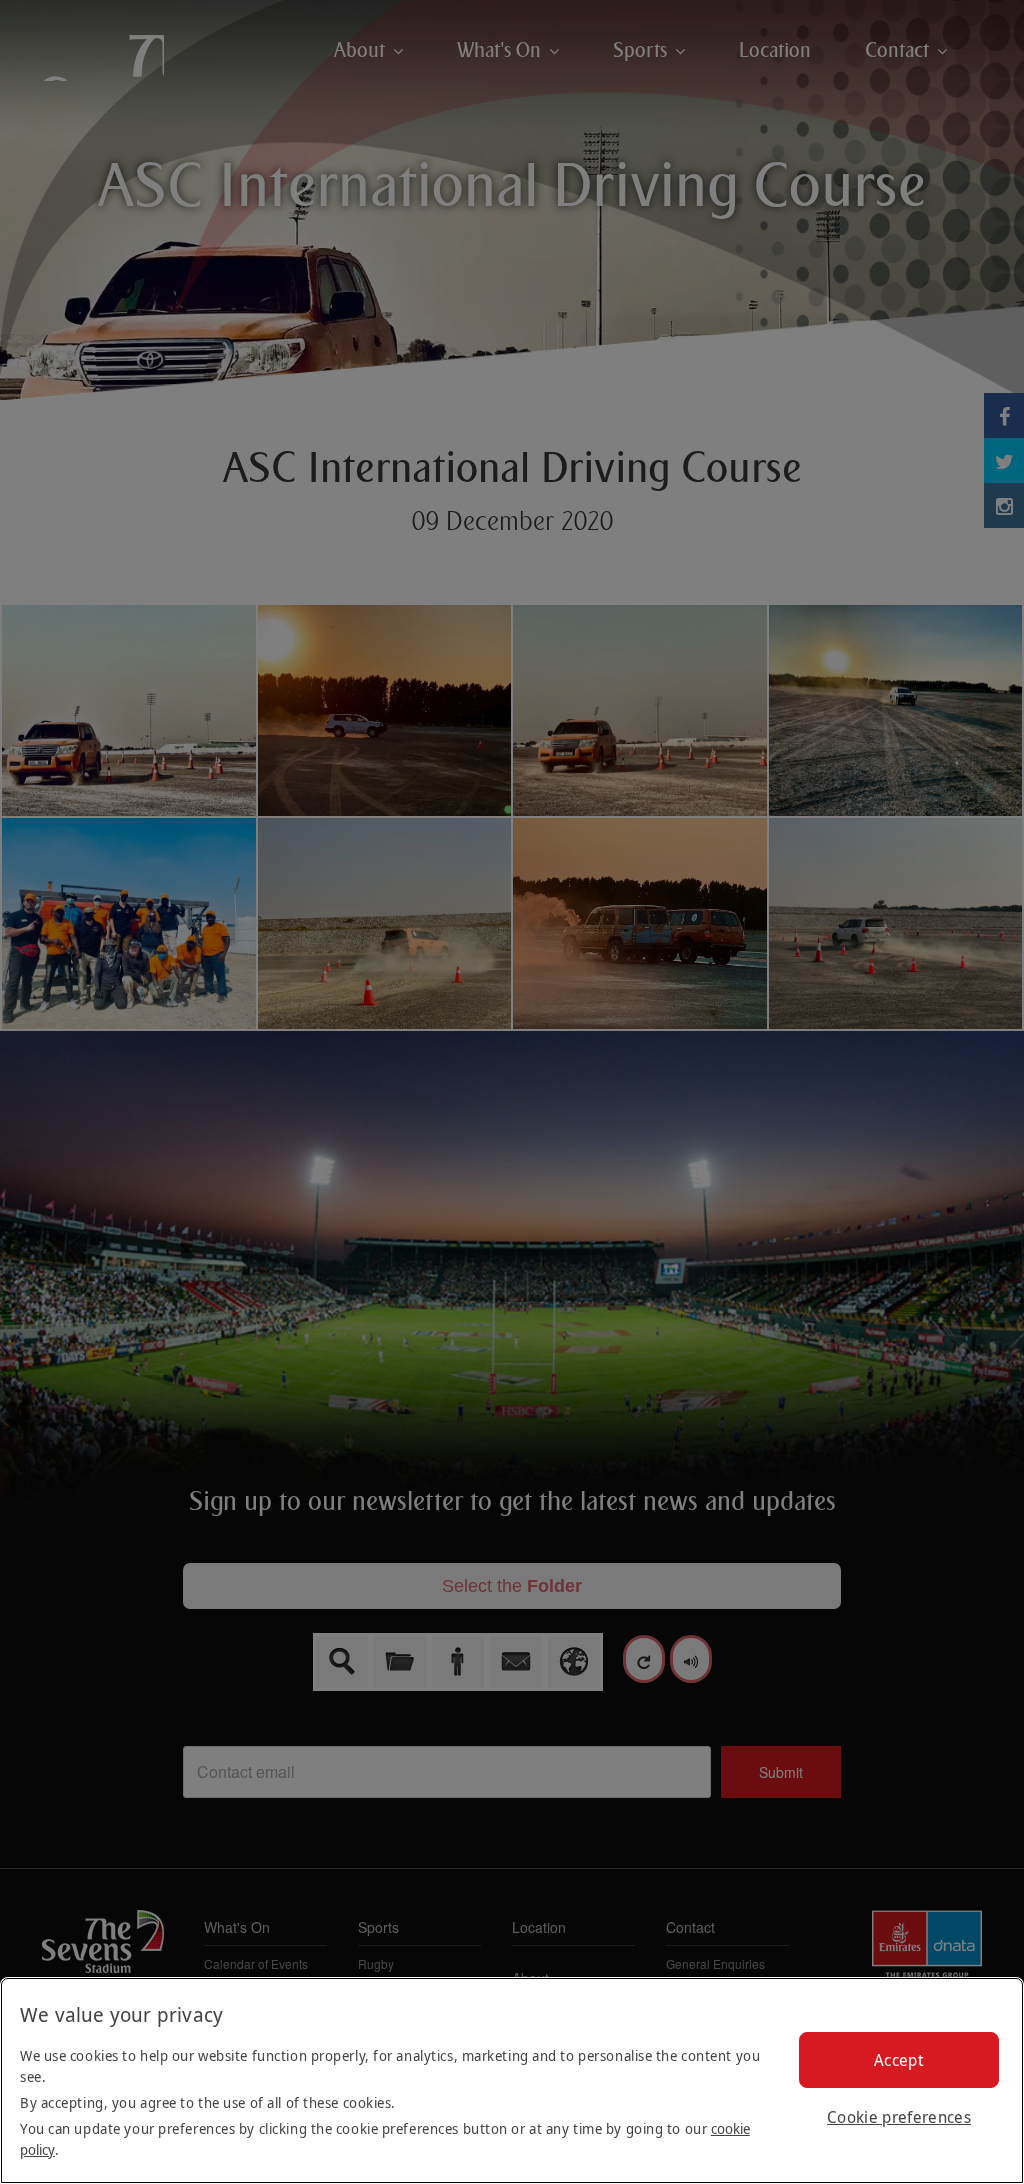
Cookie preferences (899, 2117)
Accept (899, 2060)
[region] (512, 2080)
